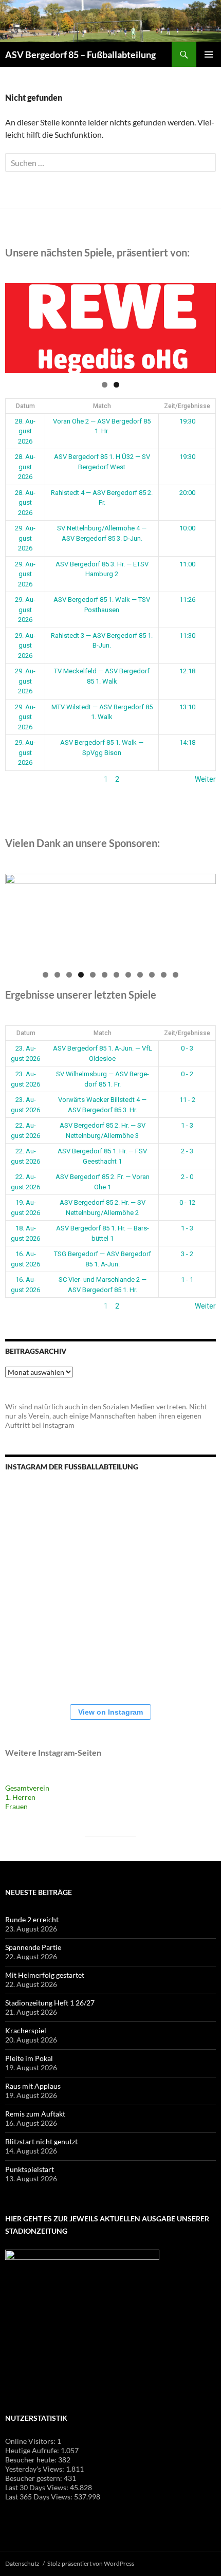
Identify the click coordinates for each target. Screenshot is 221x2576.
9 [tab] (140, 975)
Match (102, 406)
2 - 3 (187, 1151)
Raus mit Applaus (33, 2086)
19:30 (187, 421)
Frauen (16, 1806)
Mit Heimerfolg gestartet (45, 1975)
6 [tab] (105, 975)
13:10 (187, 707)
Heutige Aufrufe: (33, 2450)
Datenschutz (22, 2563)
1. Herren (20, 1797)
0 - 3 (187, 1048)
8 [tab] (128, 975)
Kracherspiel (26, 2030)
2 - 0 (187, 1177)
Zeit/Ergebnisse (187, 406)
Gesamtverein (27, 1788)
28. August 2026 (25, 431)
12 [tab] (176, 975)
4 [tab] (81, 975)
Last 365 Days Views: (40, 2497)
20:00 (187, 493)
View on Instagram (110, 1712)
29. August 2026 (25, 538)
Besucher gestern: (34, 2478)
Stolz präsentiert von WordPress (91, 2563)
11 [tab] (164, 975)
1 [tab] (105, 385)
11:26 (187, 600)
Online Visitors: (31, 2441)
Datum (25, 406)
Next (203, 326)
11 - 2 (187, 1100)
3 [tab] (69, 975)
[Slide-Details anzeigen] (110, 328)
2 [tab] (116, 385)
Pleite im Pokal (29, 2058)
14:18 (187, 742)
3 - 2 (187, 1254)
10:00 (187, 528)
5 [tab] (93, 975)
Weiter (205, 779)
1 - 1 (187, 1280)
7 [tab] (116, 975)
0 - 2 (187, 1074)
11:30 (187, 636)
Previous (18, 326)
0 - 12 (187, 1202)
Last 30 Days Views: (38, 2487)
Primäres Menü (209, 54)
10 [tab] (152, 975)
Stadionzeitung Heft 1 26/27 (50, 2003)
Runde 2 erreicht (32, 1919)
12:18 (187, 671)
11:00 (187, 564)
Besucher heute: (32, 2460)
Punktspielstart (30, 2169)
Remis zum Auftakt (35, 2114)
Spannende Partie (33, 1947)
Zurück (16, 779)
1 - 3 (187, 1125)
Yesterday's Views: (35, 2469)
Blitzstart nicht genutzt (41, 2141)
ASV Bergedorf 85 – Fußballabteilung (80, 54)
